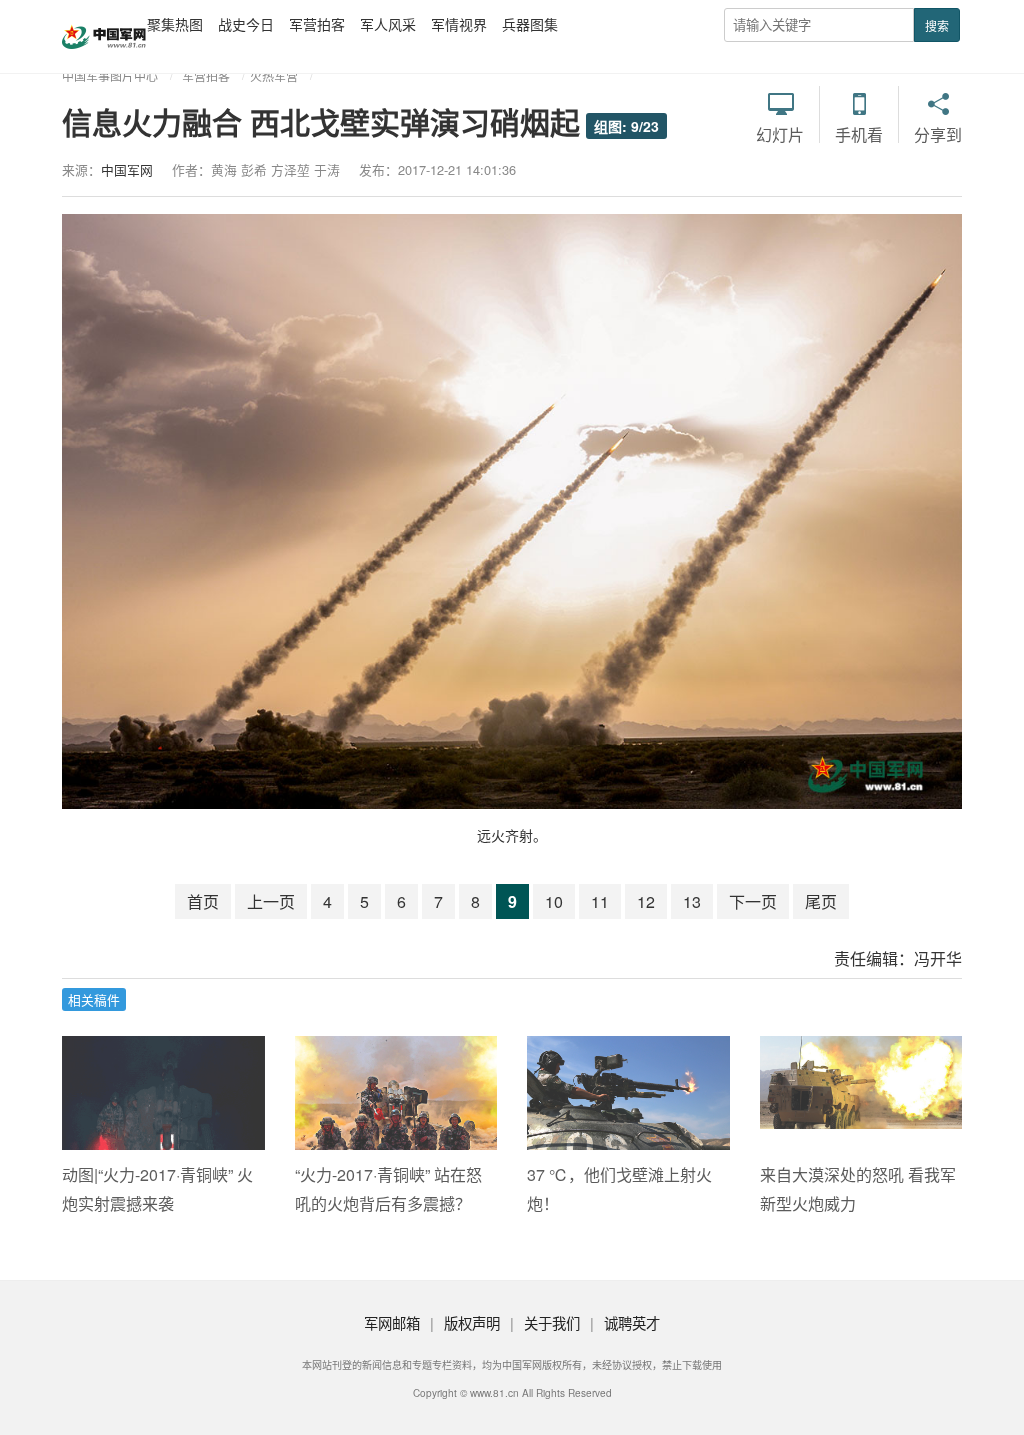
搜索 (937, 25)
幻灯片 (780, 134)
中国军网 (127, 169)
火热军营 (274, 75)
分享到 (938, 134)
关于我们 (552, 1322)
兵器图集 (530, 24)
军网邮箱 (392, 1322)
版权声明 (472, 1322)
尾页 (821, 901)
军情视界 (459, 24)
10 (554, 901)
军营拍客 (317, 24)
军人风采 (388, 24)
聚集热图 (175, 24)
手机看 (859, 134)
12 (646, 901)
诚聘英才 (632, 1322)
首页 (203, 901)
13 (692, 901)
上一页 (271, 901)
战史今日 (246, 24)
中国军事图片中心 (110, 75)
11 (600, 901)
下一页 (753, 901)
